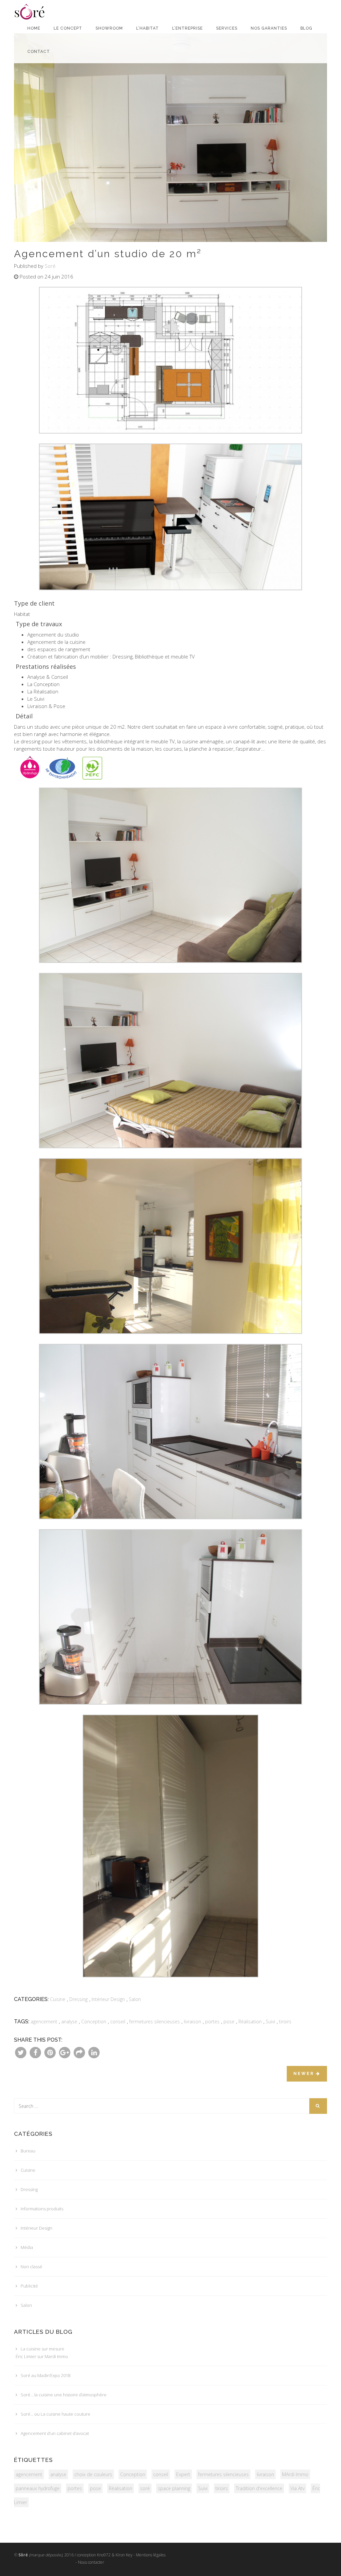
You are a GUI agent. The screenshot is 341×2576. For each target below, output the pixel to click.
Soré (50, 266)
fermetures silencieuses (155, 2022)
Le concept (68, 28)
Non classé (31, 2267)
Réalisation (250, 2022)
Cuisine (58, 1999)
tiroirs (285, 2022)
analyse (69, 2022)
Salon (135, 1999)
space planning (174, 2488)
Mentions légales (151, 2555)
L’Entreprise (187, 28)
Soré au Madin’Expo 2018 (45, 2375)
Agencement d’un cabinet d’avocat (55, 2433)
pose (229, 2022)
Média (27, 2247)
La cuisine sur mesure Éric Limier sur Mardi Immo (42, 2353)
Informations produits (42, 2209)
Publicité (29, 2286)
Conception (94, 2022)
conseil (118, 2022)
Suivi (270, 2022)
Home (34, 28)
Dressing (78, 1999)
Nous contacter (91, 2562)
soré (145, 2488)
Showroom (109, 28)
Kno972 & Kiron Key (115, 2555)
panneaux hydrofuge (38, 2488)
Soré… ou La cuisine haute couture (55, 2414)
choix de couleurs (93, 2474)
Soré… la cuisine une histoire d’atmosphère (64, 2395)
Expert (183, 2474)
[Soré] (31, 8)
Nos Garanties (269, 28)
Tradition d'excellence (259, 2488)
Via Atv (297, 2488)
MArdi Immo (295, 2474)
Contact (39, 52)
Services (227, 28)
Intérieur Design (108, 1999)
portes (212, 2022)
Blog (306, 28)
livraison (192, 2022)
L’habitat (148, 28)
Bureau (28, 2151)
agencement (44, 2022)
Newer (305, 2074)
